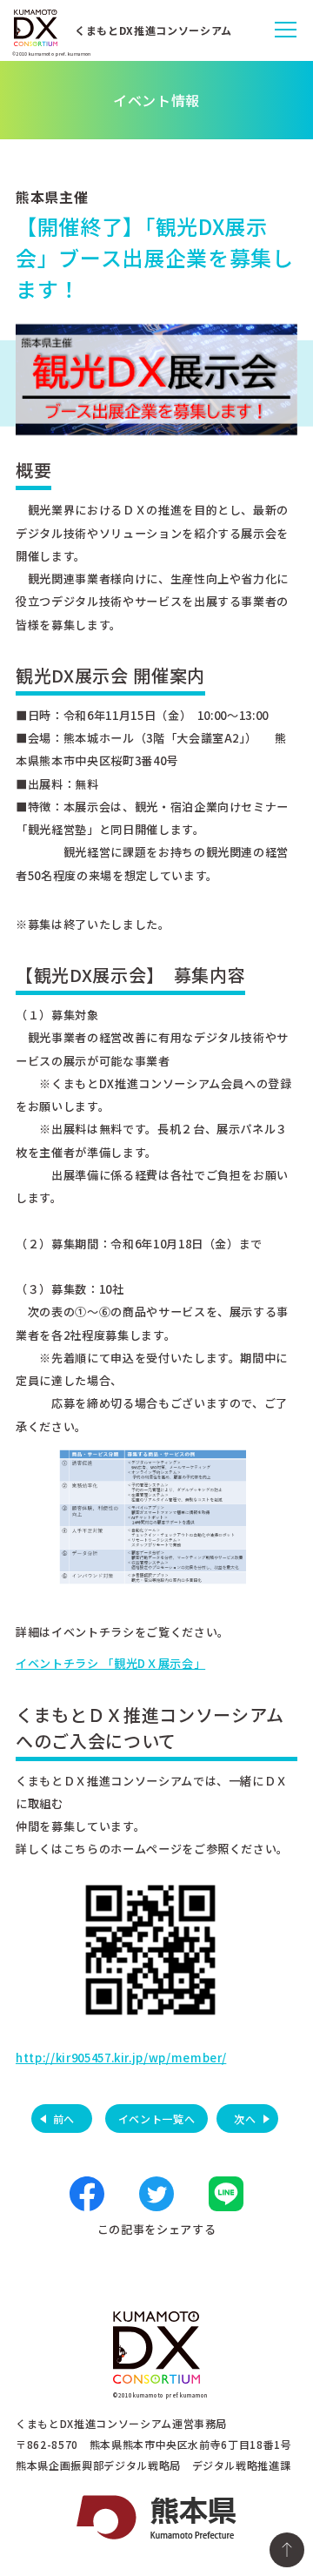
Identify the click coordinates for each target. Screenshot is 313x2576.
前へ (64, 2119)
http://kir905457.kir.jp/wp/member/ (121, 2058)
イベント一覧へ (157, 2119)
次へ (245, 2119)
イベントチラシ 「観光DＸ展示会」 (110, 1663)
